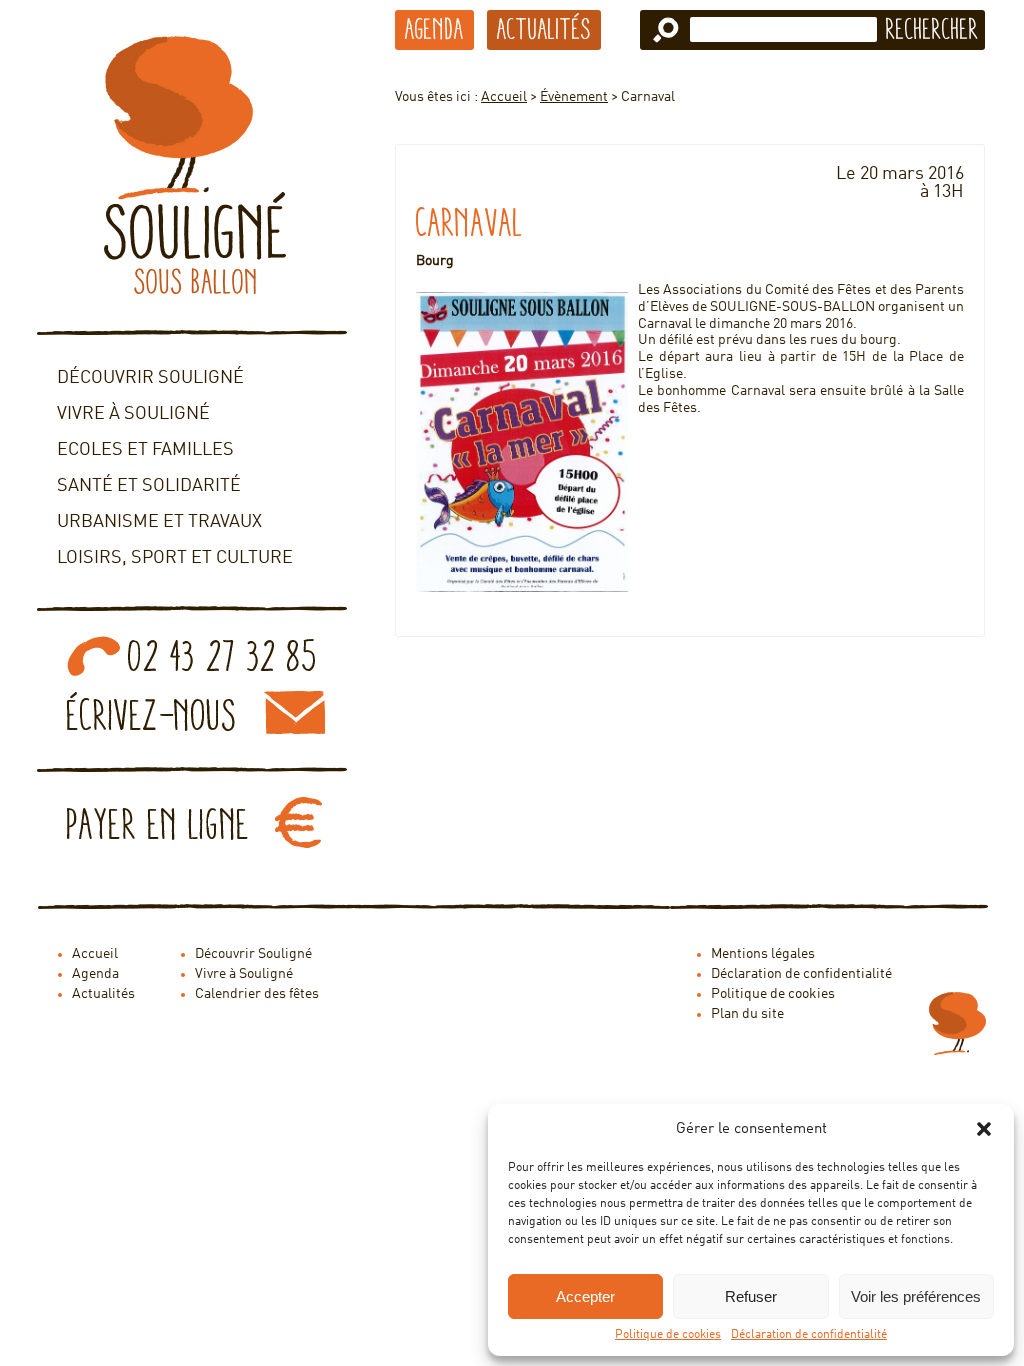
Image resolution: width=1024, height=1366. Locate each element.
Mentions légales (763, 954)
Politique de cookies (668, 1335)
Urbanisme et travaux (159, 522)
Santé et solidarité (149, 486)
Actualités (544, 29)
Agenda (434, 29)
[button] (984, 1129)
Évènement (574, 97)
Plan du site (747, 1014)
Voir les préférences (916, 1296)
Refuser (751, 1296)
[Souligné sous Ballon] (192, 165)
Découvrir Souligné (150, 378)
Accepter (585, 1296)
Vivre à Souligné (133, 414)
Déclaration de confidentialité (809, 1335)
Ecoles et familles (145, 450)
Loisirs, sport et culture (175, 558)
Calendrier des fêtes (257, 994)
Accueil (504, 97)
